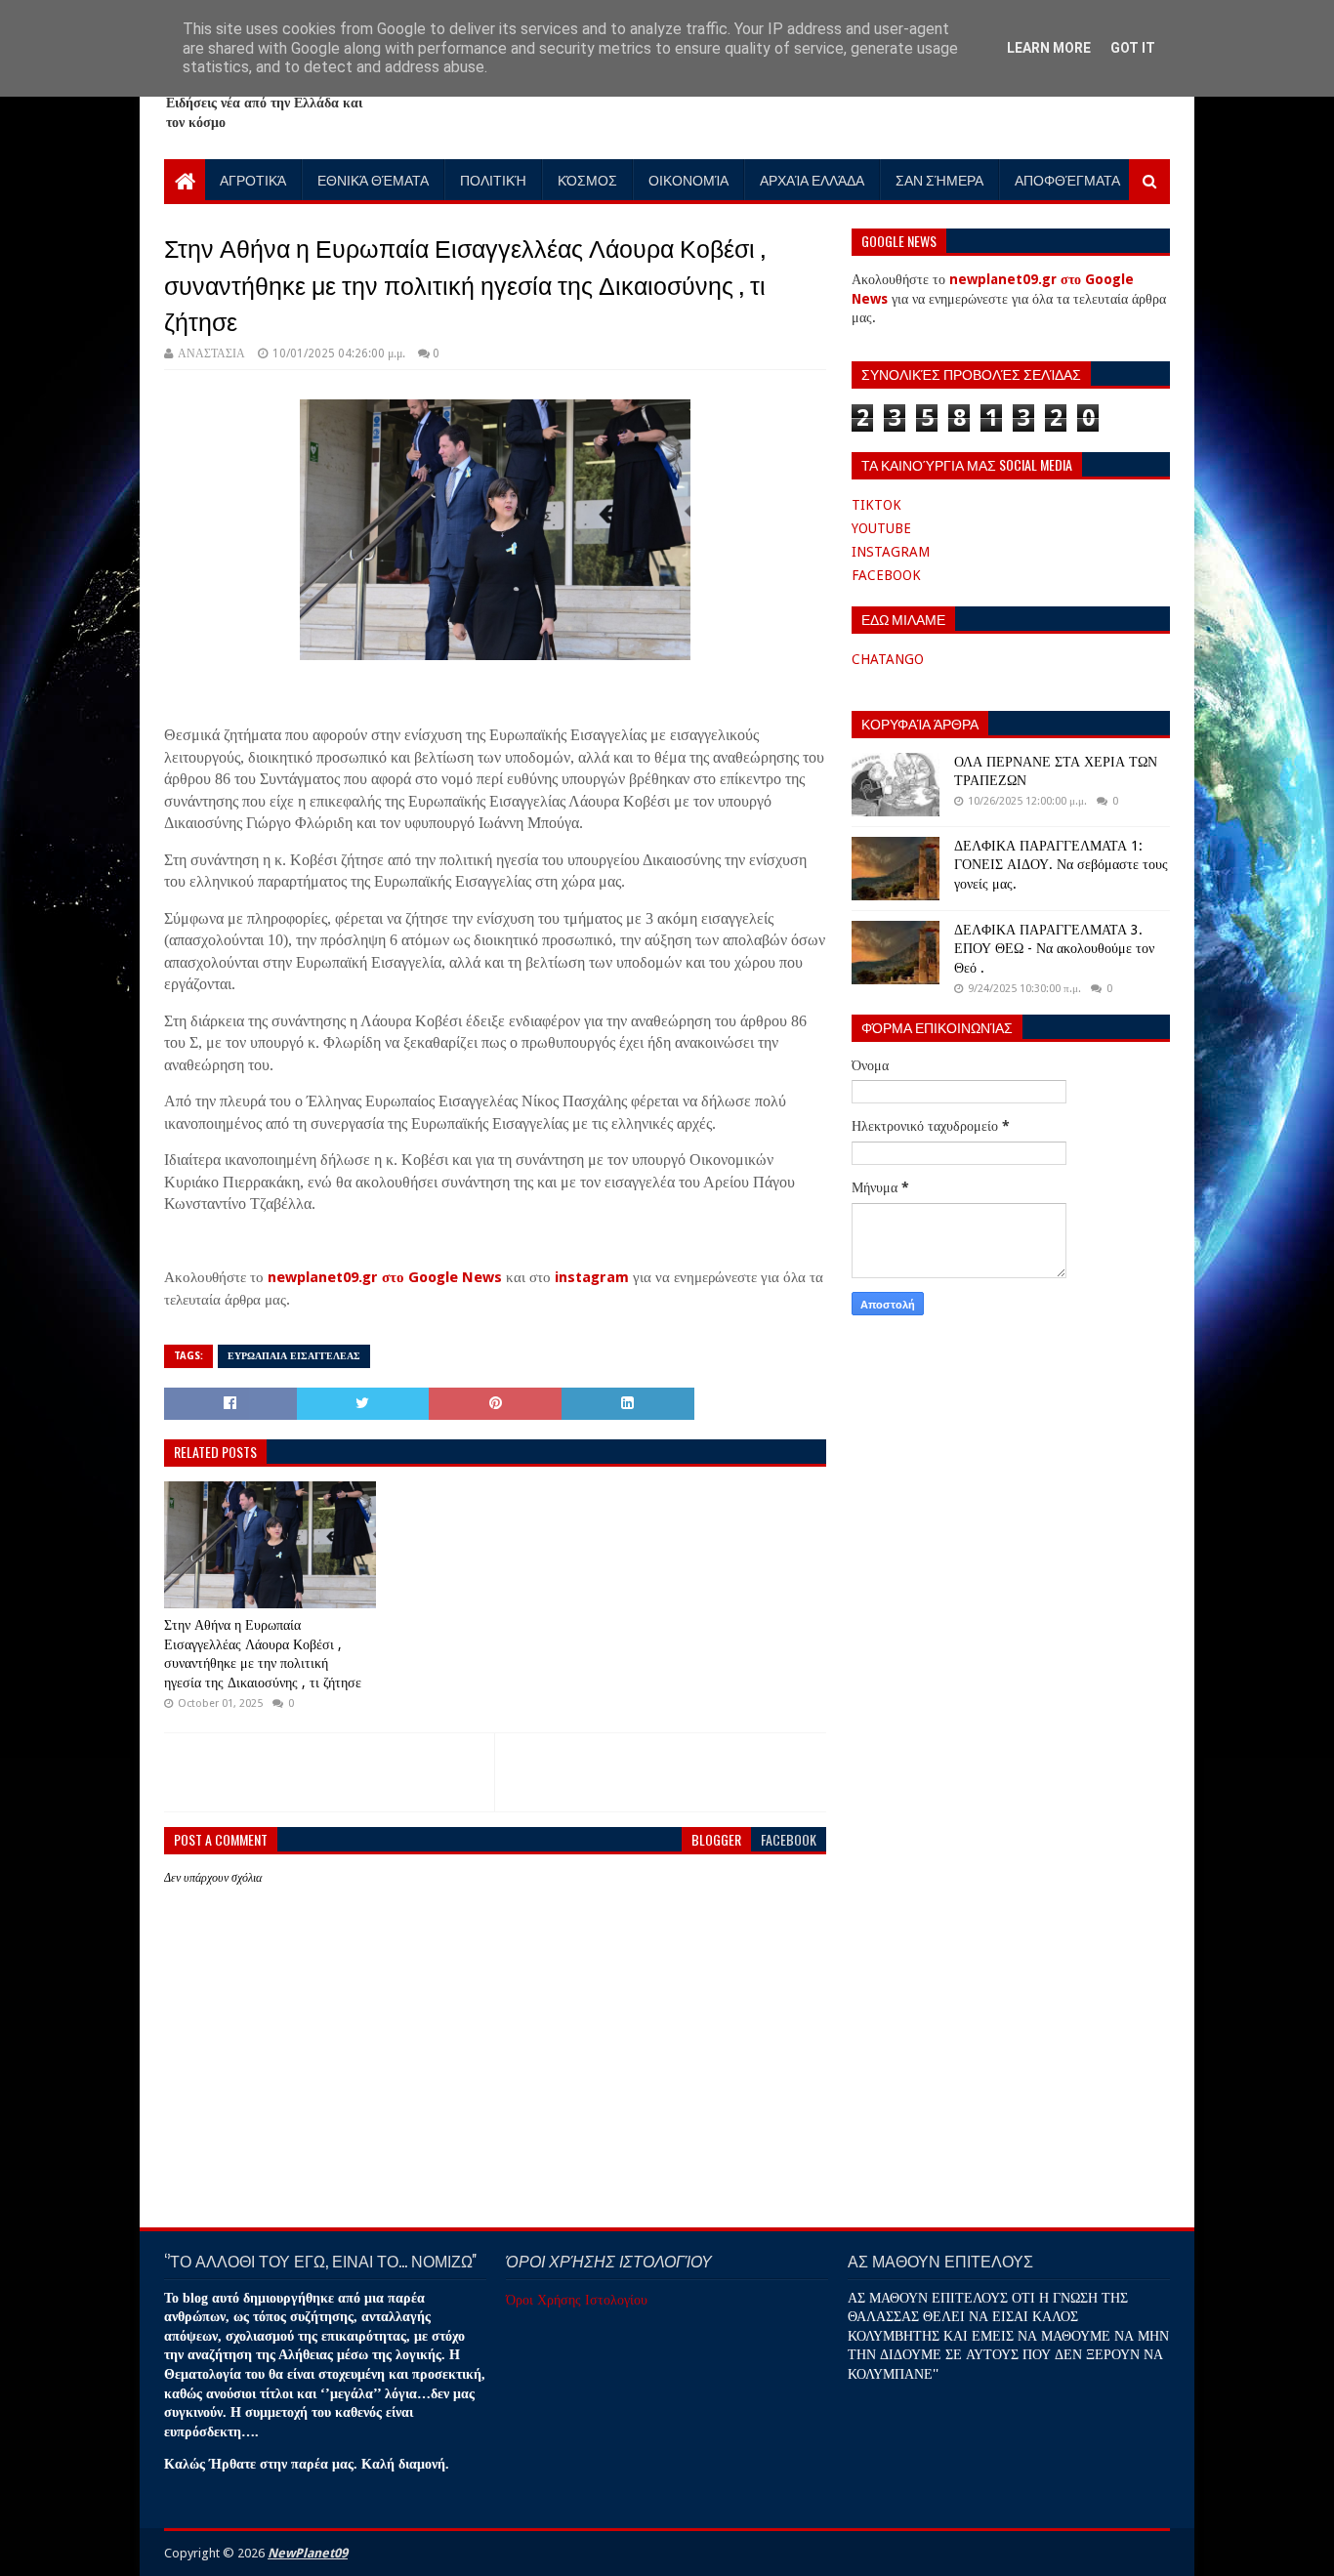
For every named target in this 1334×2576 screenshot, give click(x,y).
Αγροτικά (253, 179)
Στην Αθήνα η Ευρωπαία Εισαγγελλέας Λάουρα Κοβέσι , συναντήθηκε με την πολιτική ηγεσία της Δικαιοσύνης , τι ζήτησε (263, 1654)
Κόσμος (587, 179)
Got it (1133, 48)
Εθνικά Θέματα (373, 179)
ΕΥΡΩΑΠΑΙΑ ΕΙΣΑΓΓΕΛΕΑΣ (294, 1356)
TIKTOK (876, 505)
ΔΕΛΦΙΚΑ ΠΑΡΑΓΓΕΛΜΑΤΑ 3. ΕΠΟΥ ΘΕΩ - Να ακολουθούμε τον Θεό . (1054, 949)
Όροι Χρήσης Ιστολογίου (577, 2300)
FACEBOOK (886, 575)
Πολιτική (493, 179)
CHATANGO (888, 659)
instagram (592, 1277)
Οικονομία (688, 179)
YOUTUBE (881, 528)
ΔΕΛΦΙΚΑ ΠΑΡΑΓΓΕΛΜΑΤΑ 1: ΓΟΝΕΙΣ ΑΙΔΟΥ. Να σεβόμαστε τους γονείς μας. (1061, 865)
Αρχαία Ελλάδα (812, 179)
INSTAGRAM (891, 552)
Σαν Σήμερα (939, 179)
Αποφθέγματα (1067, 179)
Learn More (1049, 48)
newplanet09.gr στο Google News (385, 1277)
